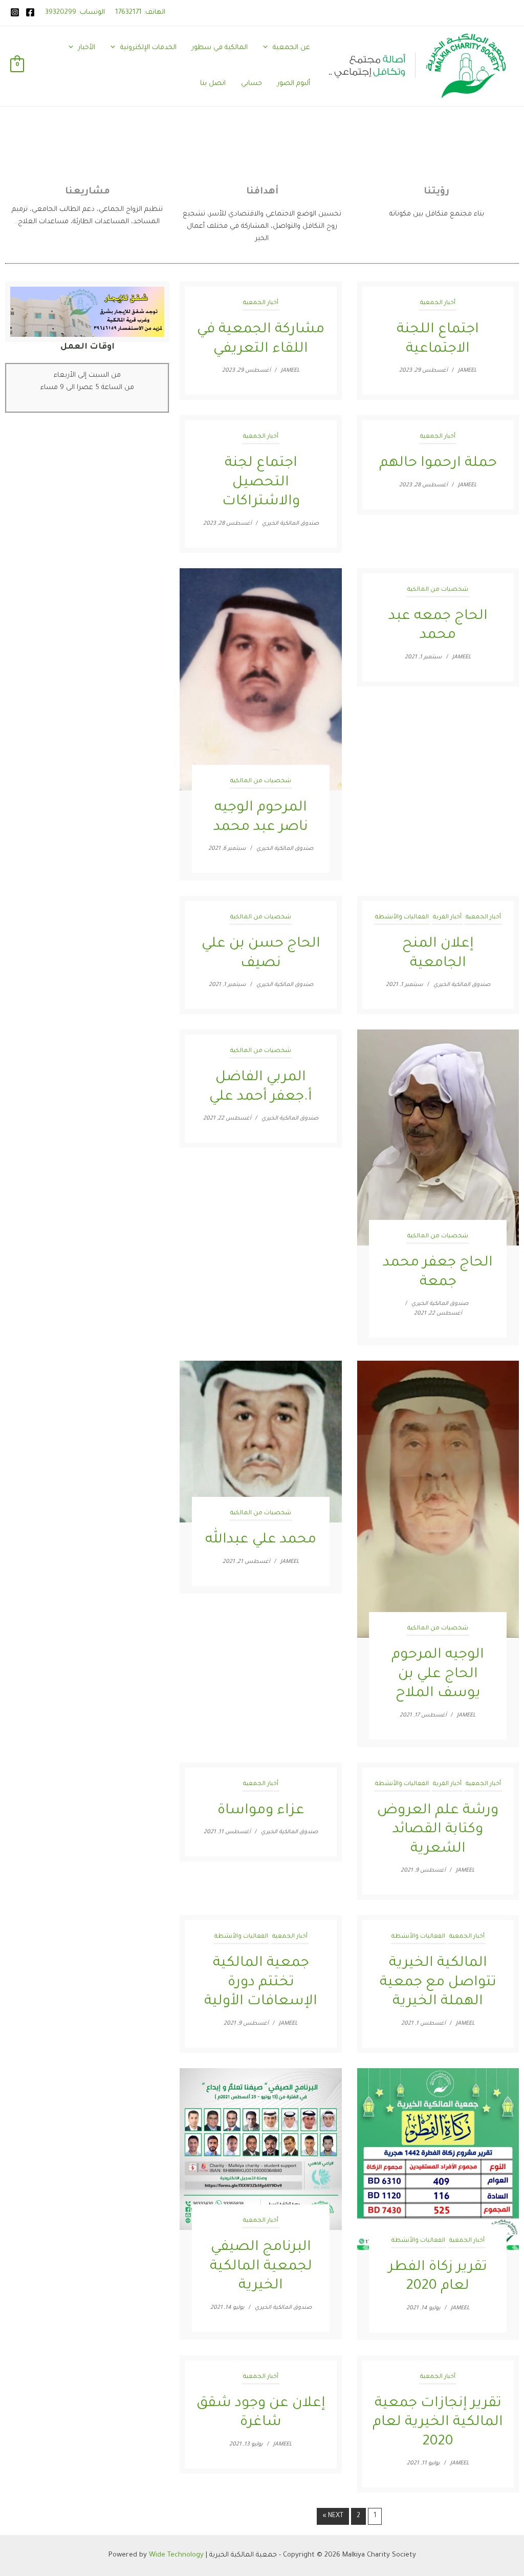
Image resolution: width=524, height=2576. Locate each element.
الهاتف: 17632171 (140, 13)
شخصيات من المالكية (261, 781)
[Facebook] (30, 12)
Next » (333, 2516)
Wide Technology (176, 2555)
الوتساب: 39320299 (75, 13)
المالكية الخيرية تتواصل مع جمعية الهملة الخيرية (438, 1983)
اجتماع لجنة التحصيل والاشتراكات (261, 483)
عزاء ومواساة (261, 1811)
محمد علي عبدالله (261, 1540)
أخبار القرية (447, 918)
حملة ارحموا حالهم (438, 464)
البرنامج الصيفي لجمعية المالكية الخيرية (261, 2267)
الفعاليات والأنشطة (402, 918)
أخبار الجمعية (261, 303)
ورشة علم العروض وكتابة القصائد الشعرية (438, 1830)
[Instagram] (15, 12)
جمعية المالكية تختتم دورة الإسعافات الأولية (261, 1983)
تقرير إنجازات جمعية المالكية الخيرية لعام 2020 (438, 2423)
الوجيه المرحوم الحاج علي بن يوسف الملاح (438, 1675)
